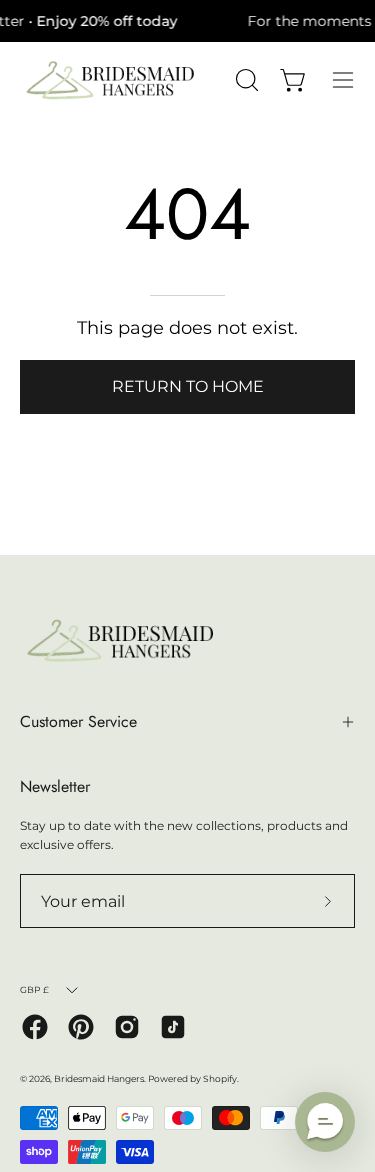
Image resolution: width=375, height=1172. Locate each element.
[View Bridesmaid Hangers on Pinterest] (81, 1027)
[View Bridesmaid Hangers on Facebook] (35, 1027)
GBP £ (34, 989)
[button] (325, 1122)
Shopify (220, 1078)
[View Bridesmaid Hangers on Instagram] (127, 1027)
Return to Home (188, 386)
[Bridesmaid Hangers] (110, 80)
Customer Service (78, 721)
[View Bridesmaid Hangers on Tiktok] (173, 1027)
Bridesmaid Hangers (99, 1078)
